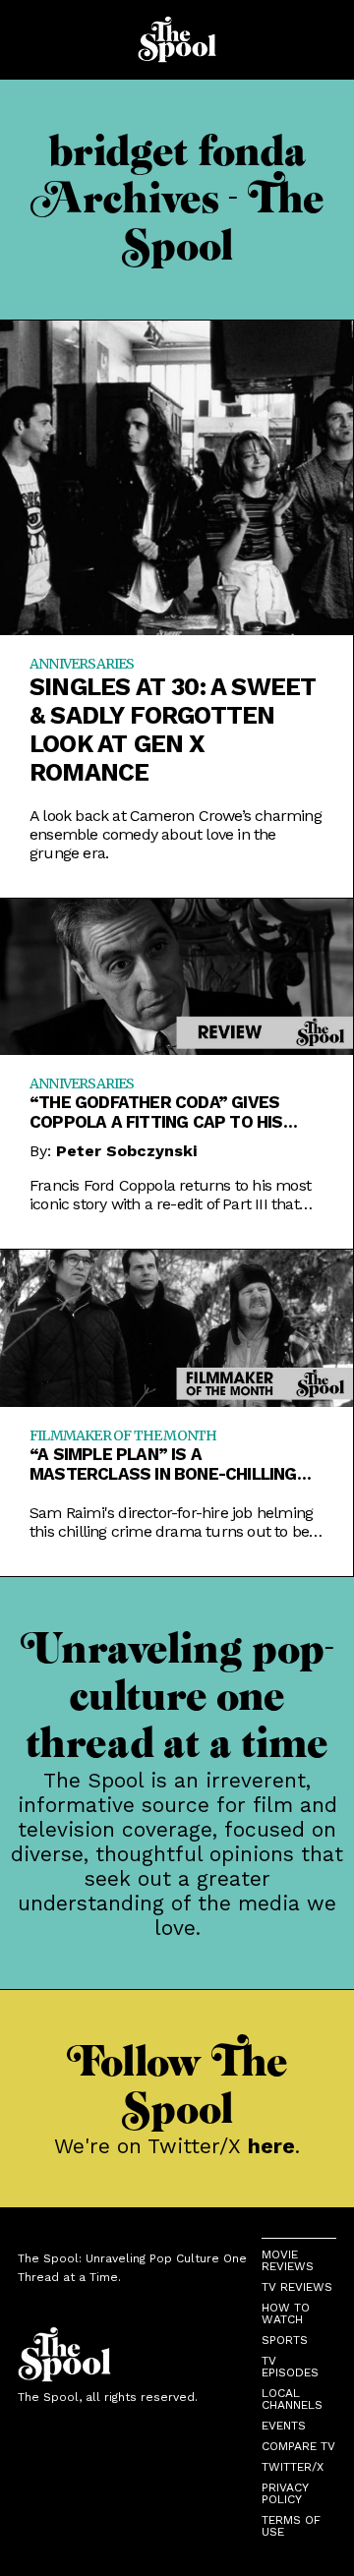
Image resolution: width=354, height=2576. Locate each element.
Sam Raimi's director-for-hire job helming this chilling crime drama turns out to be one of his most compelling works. (171, 1522)
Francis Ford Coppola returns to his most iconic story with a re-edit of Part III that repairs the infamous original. (170, 1195)
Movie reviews (288, 2260)
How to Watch (286, 2313)
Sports (285, 2340)
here (271, 2146)
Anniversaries (82, 664)
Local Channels (292, 2399)
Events (284, 2426)
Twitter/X (293, 2467)
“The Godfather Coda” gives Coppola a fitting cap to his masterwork (156, 1112)
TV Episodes (290, 2367)
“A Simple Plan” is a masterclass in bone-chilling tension (163, 1464)
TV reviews (297, 2287)
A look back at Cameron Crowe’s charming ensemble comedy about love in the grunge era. (176, 834)
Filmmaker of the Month (123, 1435)
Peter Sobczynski (126, 1151)
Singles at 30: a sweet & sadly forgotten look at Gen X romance (173, 730)
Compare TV (298, 2446)
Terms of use (291, 2526)
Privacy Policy (285, 2493)
